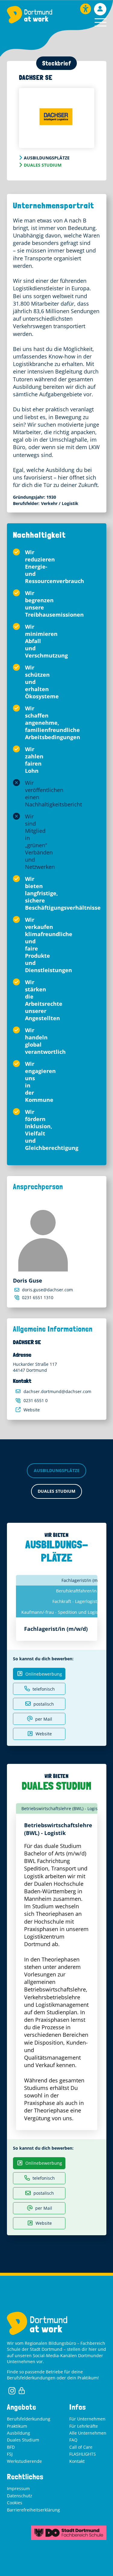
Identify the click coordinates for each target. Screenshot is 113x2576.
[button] (100, 22)
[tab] (62, 1808)
